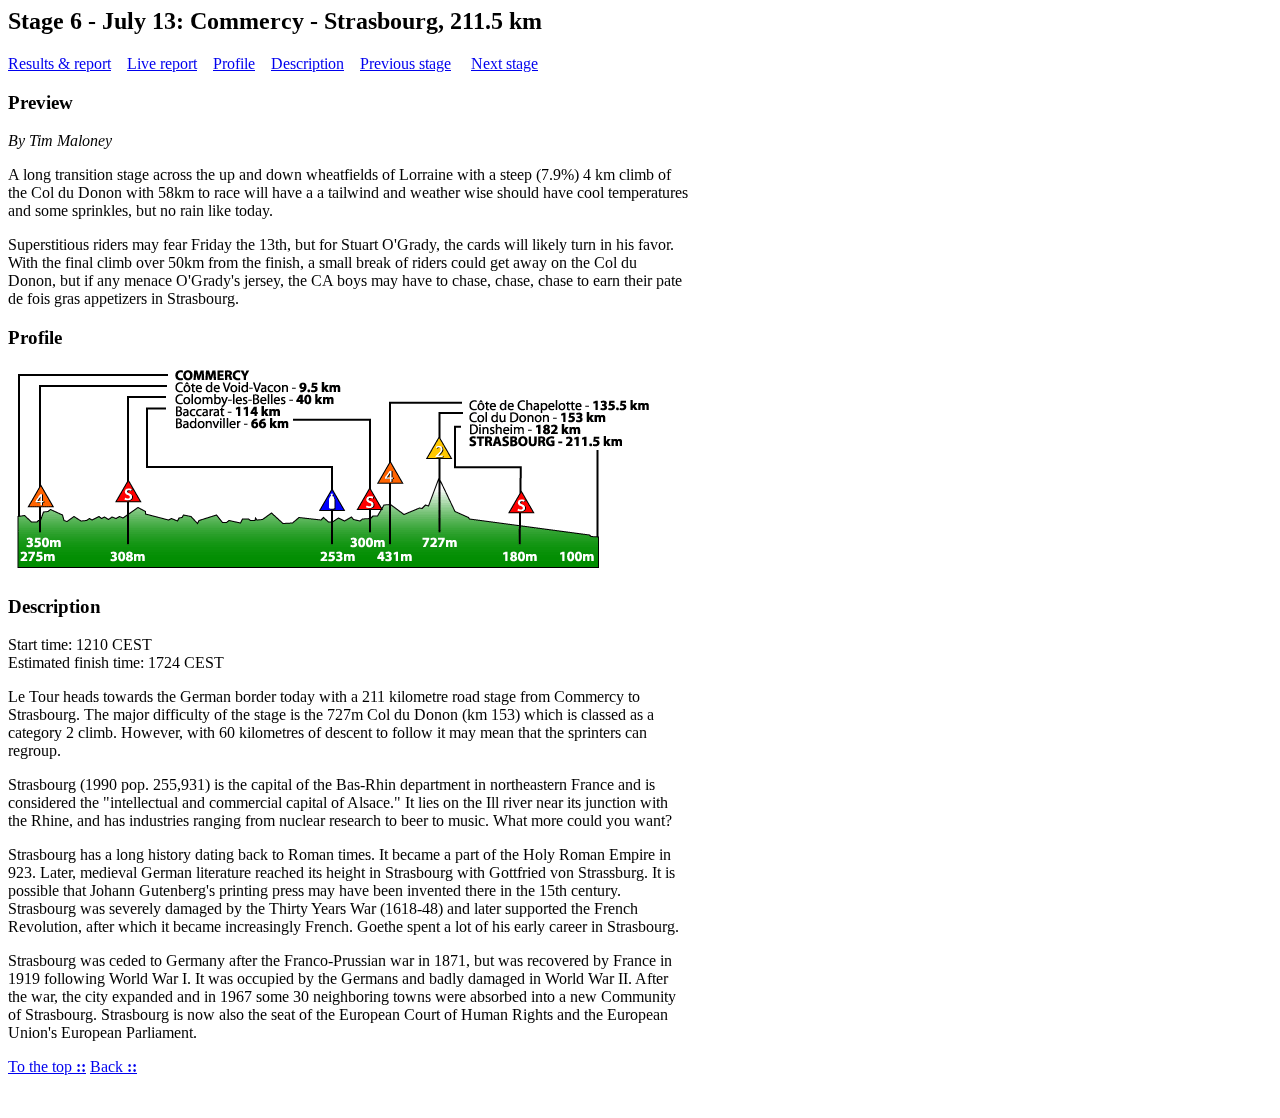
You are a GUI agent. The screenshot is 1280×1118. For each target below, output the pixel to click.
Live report (162, 63)
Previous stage (405, 63)
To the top (47, 1066)
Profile (234, 63)
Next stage (504, 63)
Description (307, 63)
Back (113, 1066)
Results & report (59, 63)
